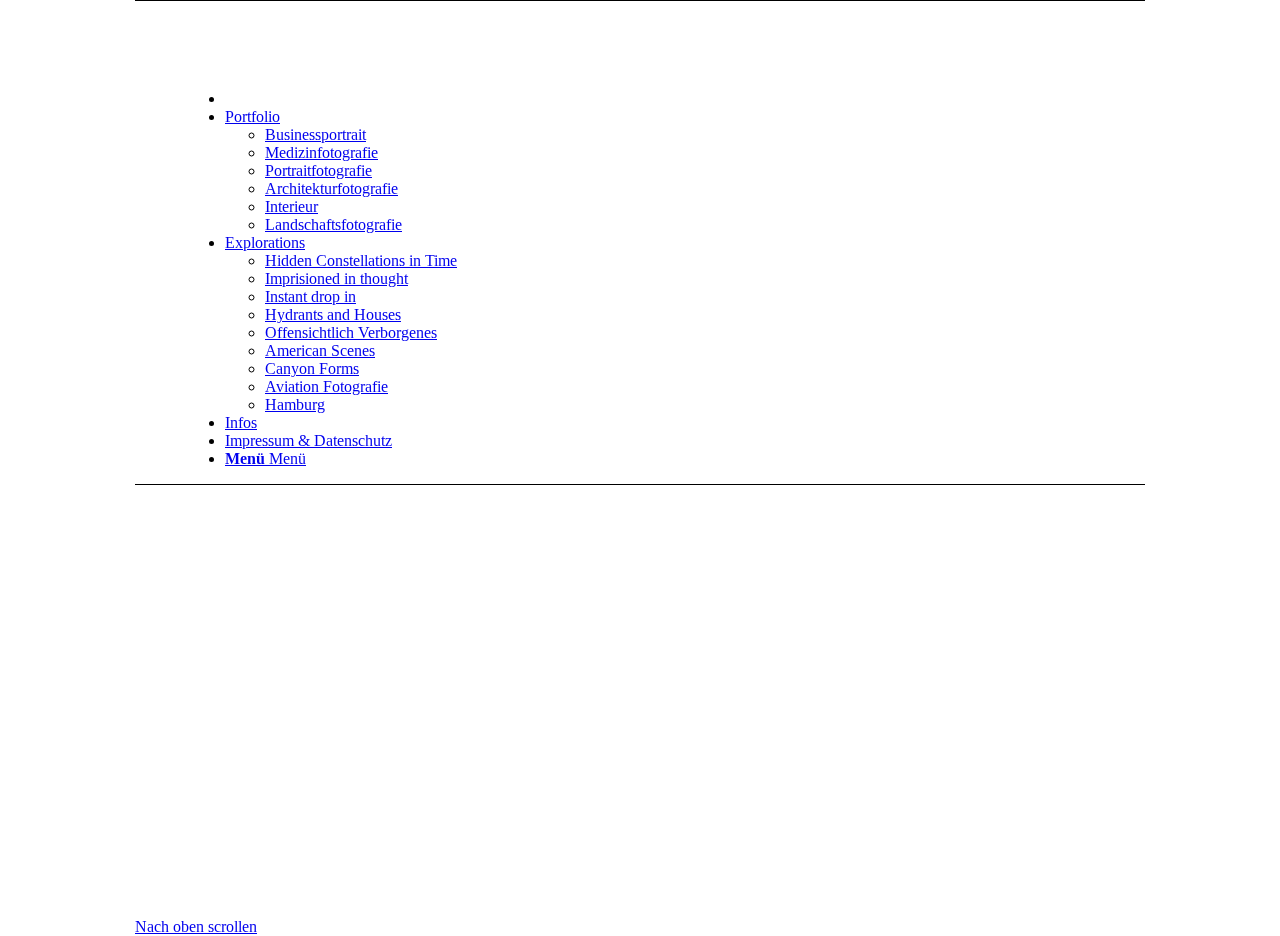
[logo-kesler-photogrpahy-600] (690, 44)
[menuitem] (710, 97)
